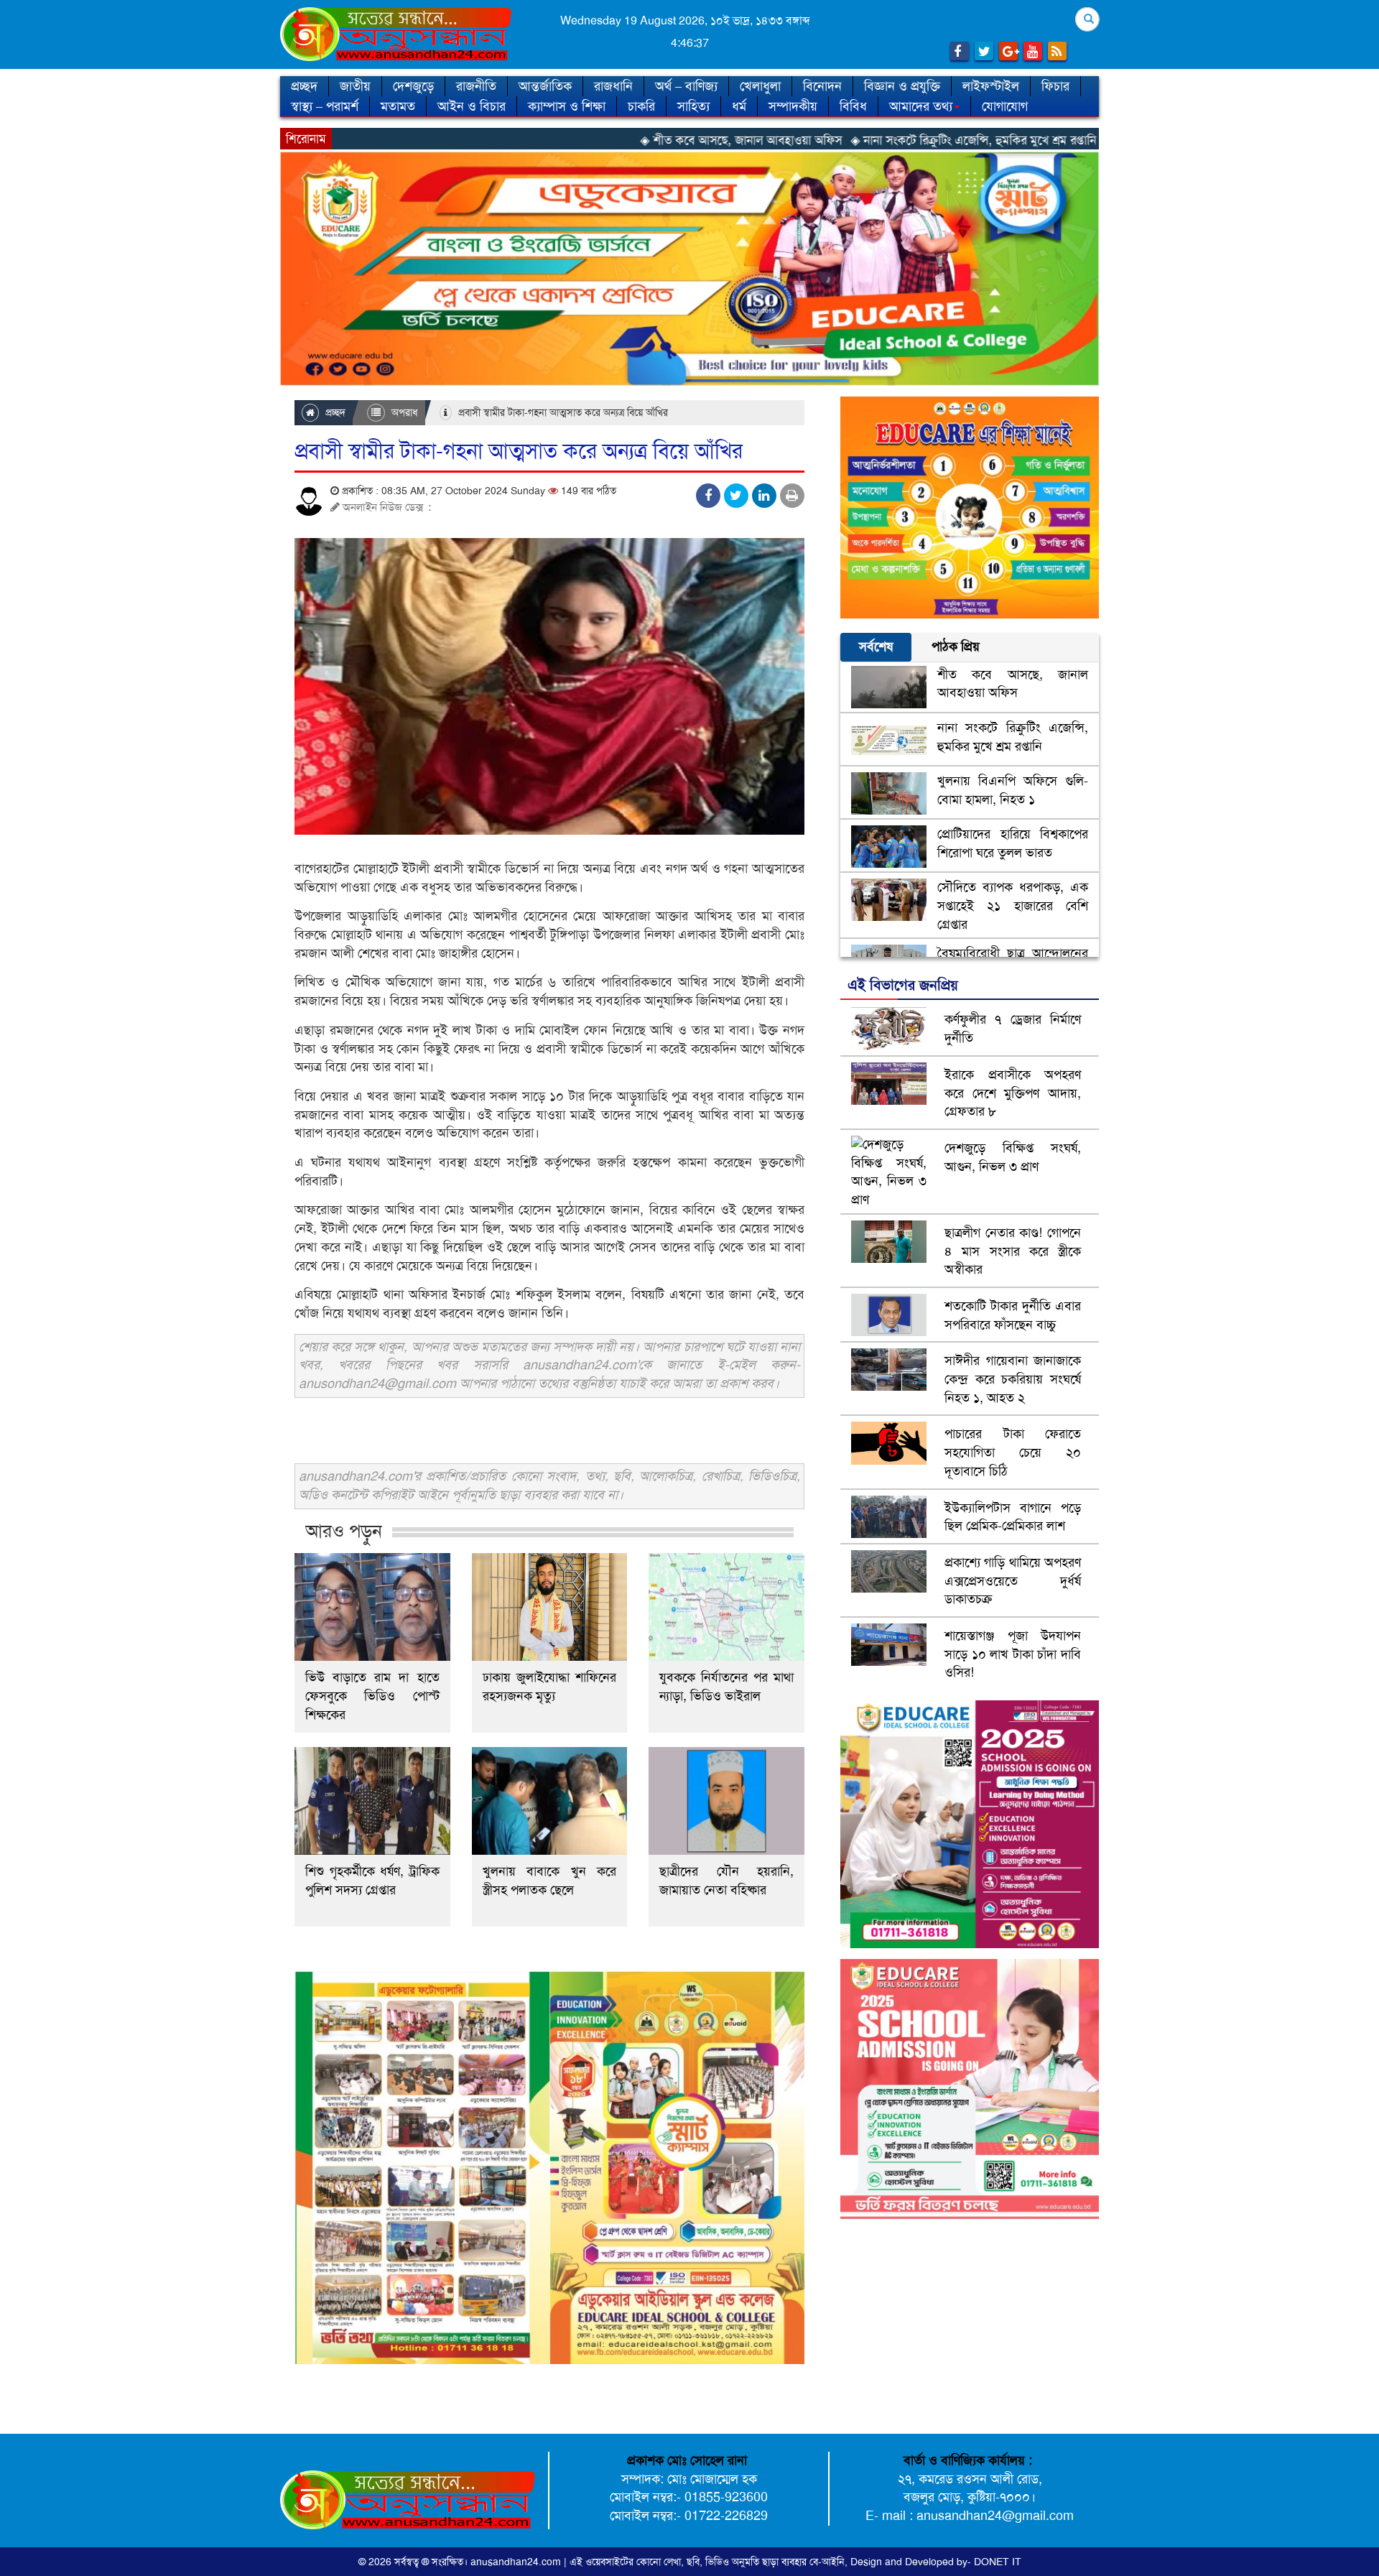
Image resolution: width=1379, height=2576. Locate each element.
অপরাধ (403, 412)
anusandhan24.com (517, 2562)
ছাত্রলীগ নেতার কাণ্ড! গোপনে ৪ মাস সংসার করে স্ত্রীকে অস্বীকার (1013, 1251)
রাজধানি (613, 86)
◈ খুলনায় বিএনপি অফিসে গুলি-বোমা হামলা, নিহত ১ (1076, 140)
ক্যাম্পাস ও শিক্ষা (567, 106)
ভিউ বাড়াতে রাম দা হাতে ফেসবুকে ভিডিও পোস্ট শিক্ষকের (372, 1696)
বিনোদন (822, 86)
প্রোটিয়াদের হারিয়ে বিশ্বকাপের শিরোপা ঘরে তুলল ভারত (1013, 843)
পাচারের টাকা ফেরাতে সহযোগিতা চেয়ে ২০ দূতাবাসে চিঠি (1013, 1452)
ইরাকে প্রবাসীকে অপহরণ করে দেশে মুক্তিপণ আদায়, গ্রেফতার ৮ (1013, 1093)
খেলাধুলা (760, 86)
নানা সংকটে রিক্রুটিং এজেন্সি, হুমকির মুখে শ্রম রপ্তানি (1013, 737)
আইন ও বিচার (472, 106)
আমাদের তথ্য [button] (921, 106)
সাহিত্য (693, 106)
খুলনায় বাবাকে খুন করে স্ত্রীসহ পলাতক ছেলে (550, 1881)
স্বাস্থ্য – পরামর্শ (325, 106)
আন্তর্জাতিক (545, 86)
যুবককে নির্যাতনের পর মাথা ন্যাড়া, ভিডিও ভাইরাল (726, 1687)
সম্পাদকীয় (793, 106)
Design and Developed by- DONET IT (936, 2562)
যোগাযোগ (1005, 106)
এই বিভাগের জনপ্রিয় (903, 985)
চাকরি (641, 106)
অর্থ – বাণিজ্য (686, 86)
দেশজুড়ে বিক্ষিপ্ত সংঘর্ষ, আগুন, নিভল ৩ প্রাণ (1013, 1157)
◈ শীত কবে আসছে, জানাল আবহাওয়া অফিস (594, 140)
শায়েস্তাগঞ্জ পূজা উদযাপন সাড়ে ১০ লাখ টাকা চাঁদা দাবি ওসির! (1013, 1654)
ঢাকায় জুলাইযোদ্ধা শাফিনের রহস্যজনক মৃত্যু (550, 1687)
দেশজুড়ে (413, 86)
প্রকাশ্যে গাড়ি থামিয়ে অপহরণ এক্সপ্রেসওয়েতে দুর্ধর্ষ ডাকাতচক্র (1013, 1581)
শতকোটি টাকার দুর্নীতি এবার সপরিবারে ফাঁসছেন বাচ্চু (1013, 1315)
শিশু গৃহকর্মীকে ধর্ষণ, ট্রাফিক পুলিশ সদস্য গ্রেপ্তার (372, 1881)
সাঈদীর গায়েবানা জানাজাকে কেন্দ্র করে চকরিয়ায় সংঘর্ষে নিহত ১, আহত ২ (1013, 1379)
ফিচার (1055, 86)
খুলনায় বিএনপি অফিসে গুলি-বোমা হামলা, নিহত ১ (1013, 790)
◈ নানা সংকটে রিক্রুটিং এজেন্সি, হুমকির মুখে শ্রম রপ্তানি (826, 140)
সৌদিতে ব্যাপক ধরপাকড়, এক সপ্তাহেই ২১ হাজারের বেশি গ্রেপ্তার (1013, 905)
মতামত (398, 106)
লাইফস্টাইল (991, 86)
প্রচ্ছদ (304, 86)
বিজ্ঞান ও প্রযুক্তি (902, 86)
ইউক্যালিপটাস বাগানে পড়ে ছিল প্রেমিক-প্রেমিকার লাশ (1013, 1517)
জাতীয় (355, 86)
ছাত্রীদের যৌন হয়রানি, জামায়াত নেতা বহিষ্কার (726, 1881)
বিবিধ (853, 106)
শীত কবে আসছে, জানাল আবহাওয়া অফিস (1013, 684)
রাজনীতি (476, 86)
